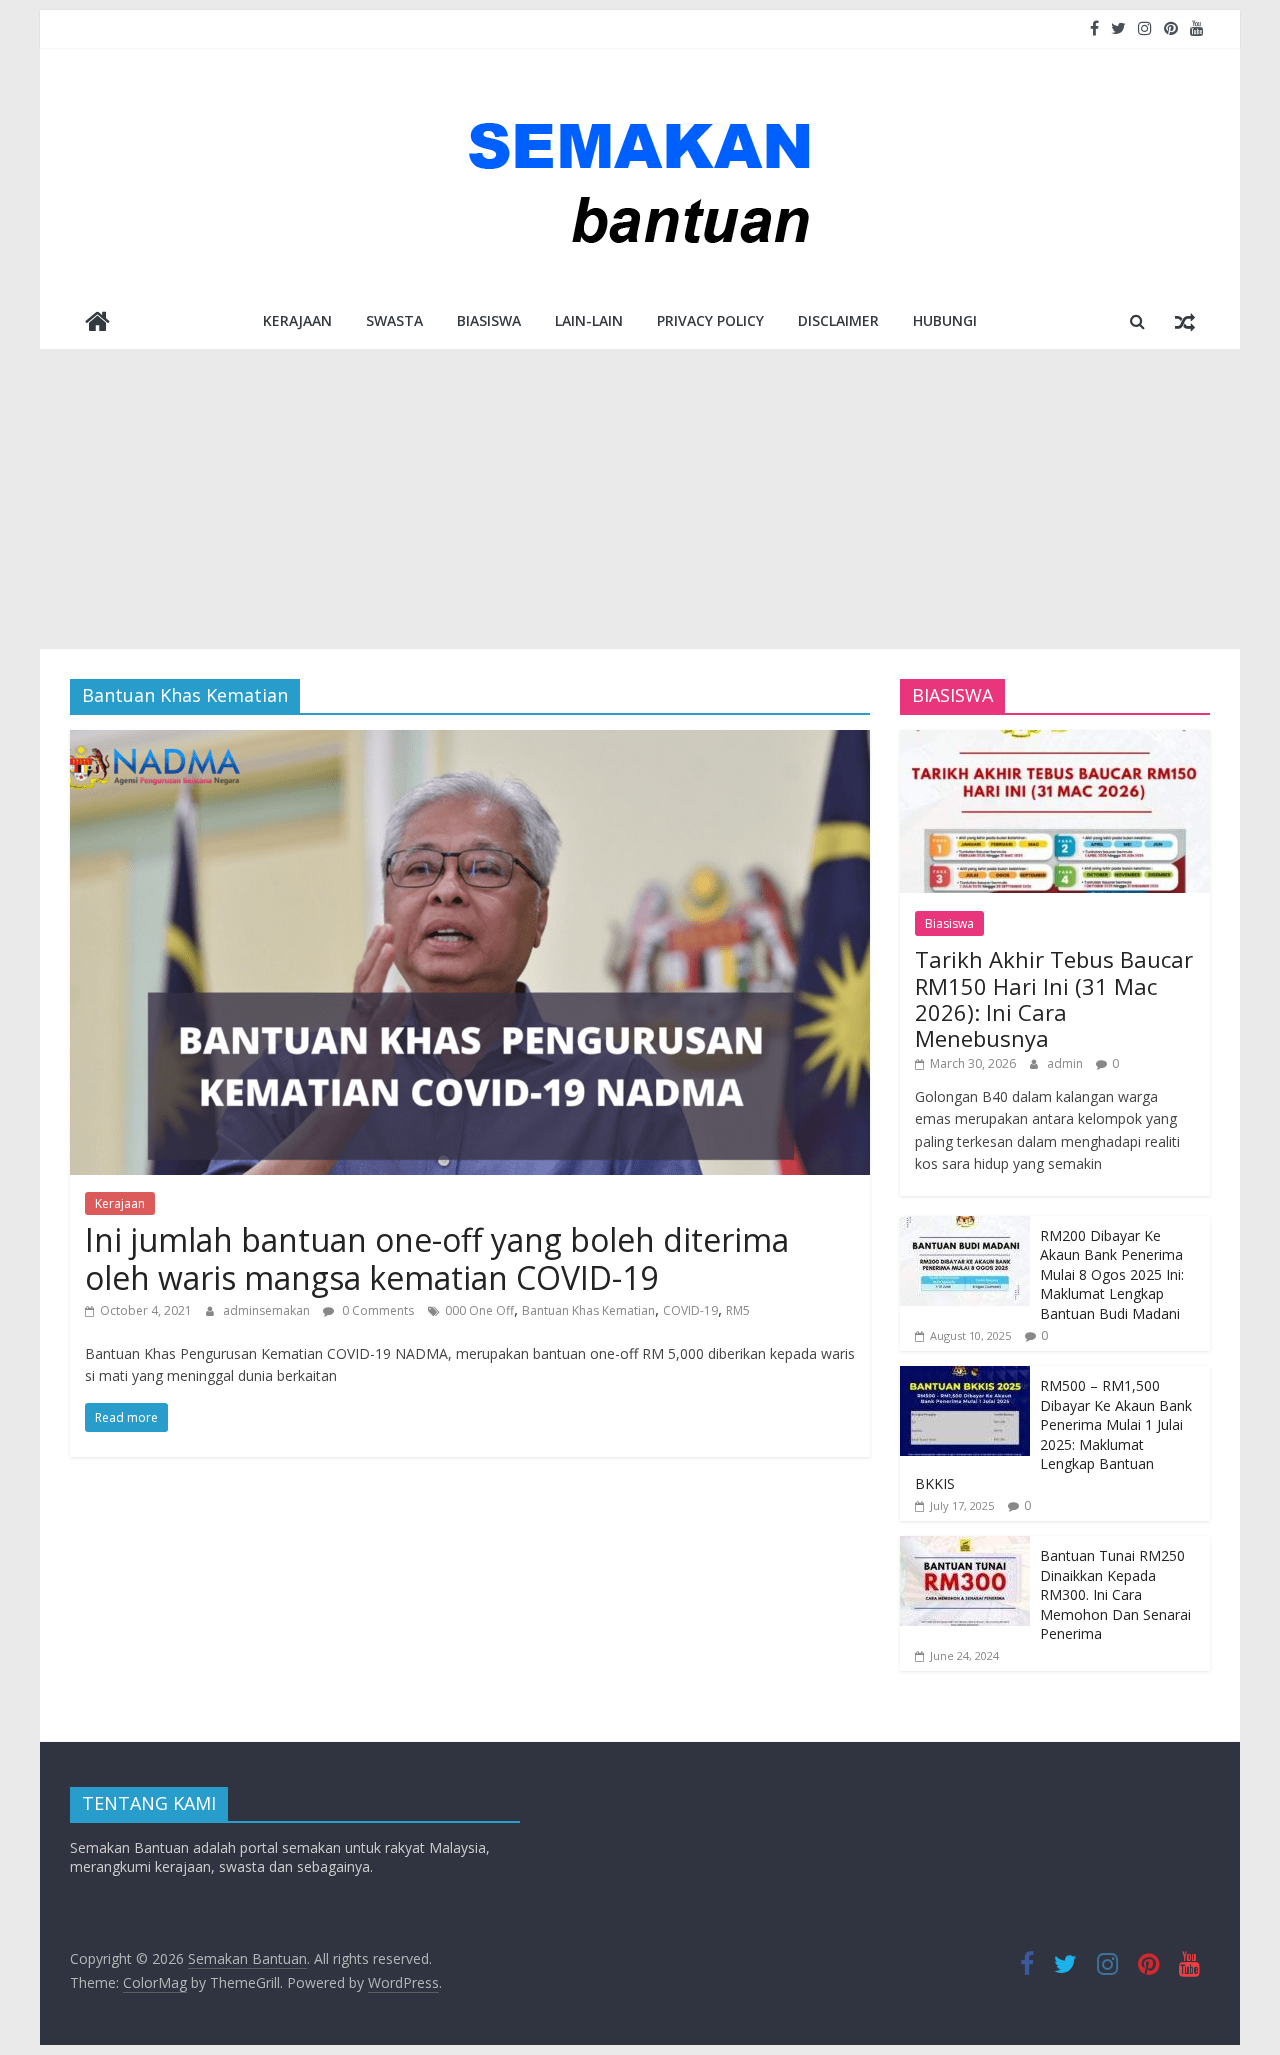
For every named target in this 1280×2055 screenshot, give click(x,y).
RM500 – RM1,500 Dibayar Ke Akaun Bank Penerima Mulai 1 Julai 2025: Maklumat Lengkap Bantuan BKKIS (1053, 1434)
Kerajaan (297, 320)
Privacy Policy (710, 320)
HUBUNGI (945, 320)
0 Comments (376, 1310)
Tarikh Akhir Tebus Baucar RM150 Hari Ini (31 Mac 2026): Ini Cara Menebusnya (1054, 998)
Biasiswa (489, 320)
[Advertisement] (640, 499)
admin (1066, 1063)
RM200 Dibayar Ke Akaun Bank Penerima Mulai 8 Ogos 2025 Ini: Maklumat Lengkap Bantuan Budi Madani (1112, 1274)
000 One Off (479, 1310)
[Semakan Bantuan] (97, 323)
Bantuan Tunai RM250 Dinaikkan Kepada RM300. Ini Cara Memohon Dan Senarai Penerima (1115, 1594)
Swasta (394, 320)
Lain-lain (589, 320)
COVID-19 (690, 1310)
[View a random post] (1185, 321)
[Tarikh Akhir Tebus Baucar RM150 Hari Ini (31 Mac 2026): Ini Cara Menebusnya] (1055, 740)
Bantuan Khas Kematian (588, 1310)
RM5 (738, 1310)
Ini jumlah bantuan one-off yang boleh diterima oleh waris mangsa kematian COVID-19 (437, 1258)
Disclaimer (838, 320)
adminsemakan (268, 1310)
